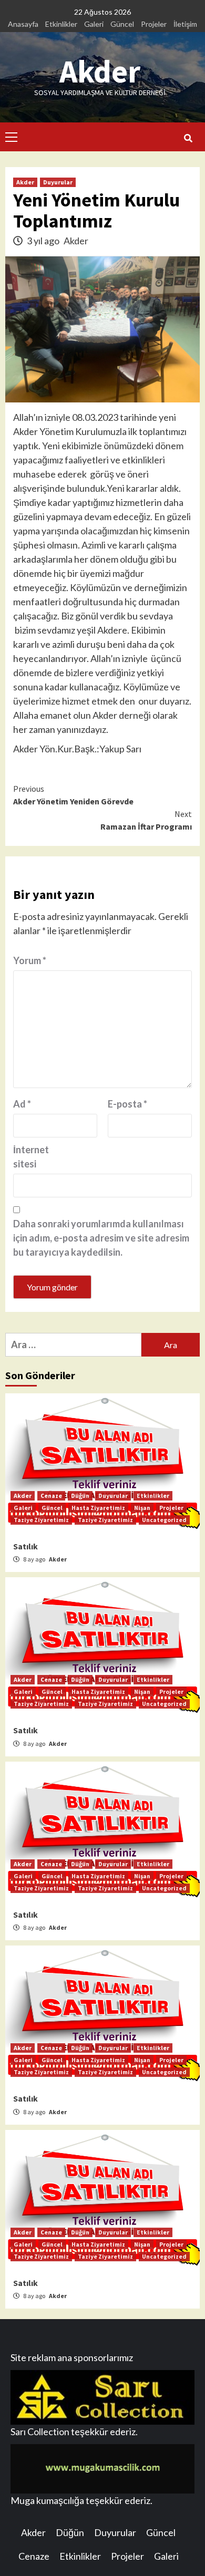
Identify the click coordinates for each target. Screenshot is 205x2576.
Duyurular (58, 182)
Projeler (154, 24)
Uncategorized (164, 1520)
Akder (100, 71)
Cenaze (51, 1496)
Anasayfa (23, 24)
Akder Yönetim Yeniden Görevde (73, 795)
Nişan (142, 1508)
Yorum (30, 960)
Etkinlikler (61, 24)
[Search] (188, 138)
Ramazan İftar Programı (146, 820)
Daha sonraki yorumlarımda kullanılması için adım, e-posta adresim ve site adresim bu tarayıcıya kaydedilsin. (101, 1238)
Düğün (80, 1496)
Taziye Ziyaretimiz (41, 1520)
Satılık (25, 1546)
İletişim (185, 24)
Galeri (94, 24)
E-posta (127, 1104)
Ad (22, 1104)
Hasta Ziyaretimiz (98, 1508)
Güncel (122, 24)
